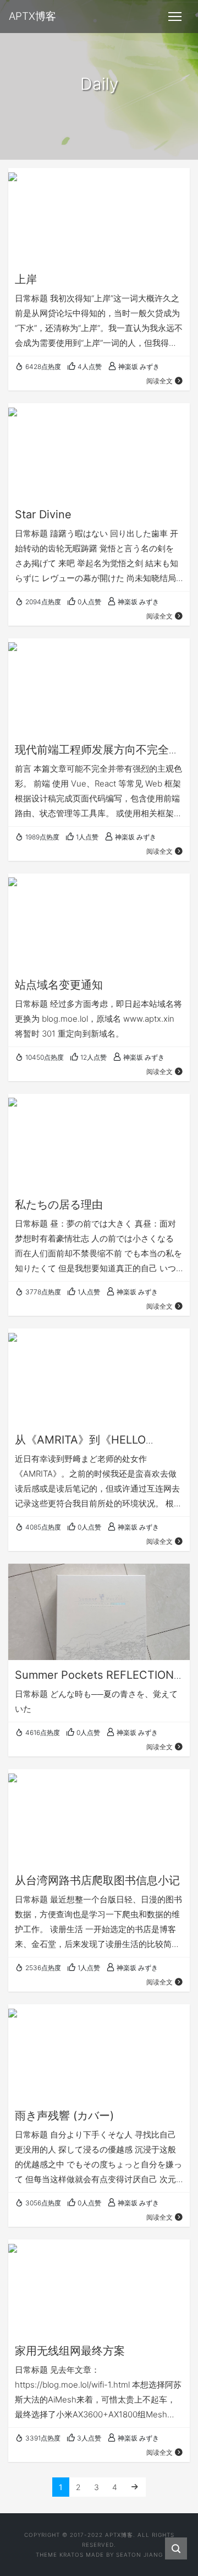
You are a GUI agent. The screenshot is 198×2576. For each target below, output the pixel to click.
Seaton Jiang (139, 2555)
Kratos (71, 2555)
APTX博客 (119, 2535)
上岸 (26, 279)
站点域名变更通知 (59, 985)
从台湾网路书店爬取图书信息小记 (97, 1880)
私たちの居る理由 (59, 1205)
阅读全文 (159, 381)
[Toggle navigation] (175, 17)
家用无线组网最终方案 (70, 2351)
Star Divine (43, 514)
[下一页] (135, 2487)
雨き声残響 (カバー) (64, 2116)
